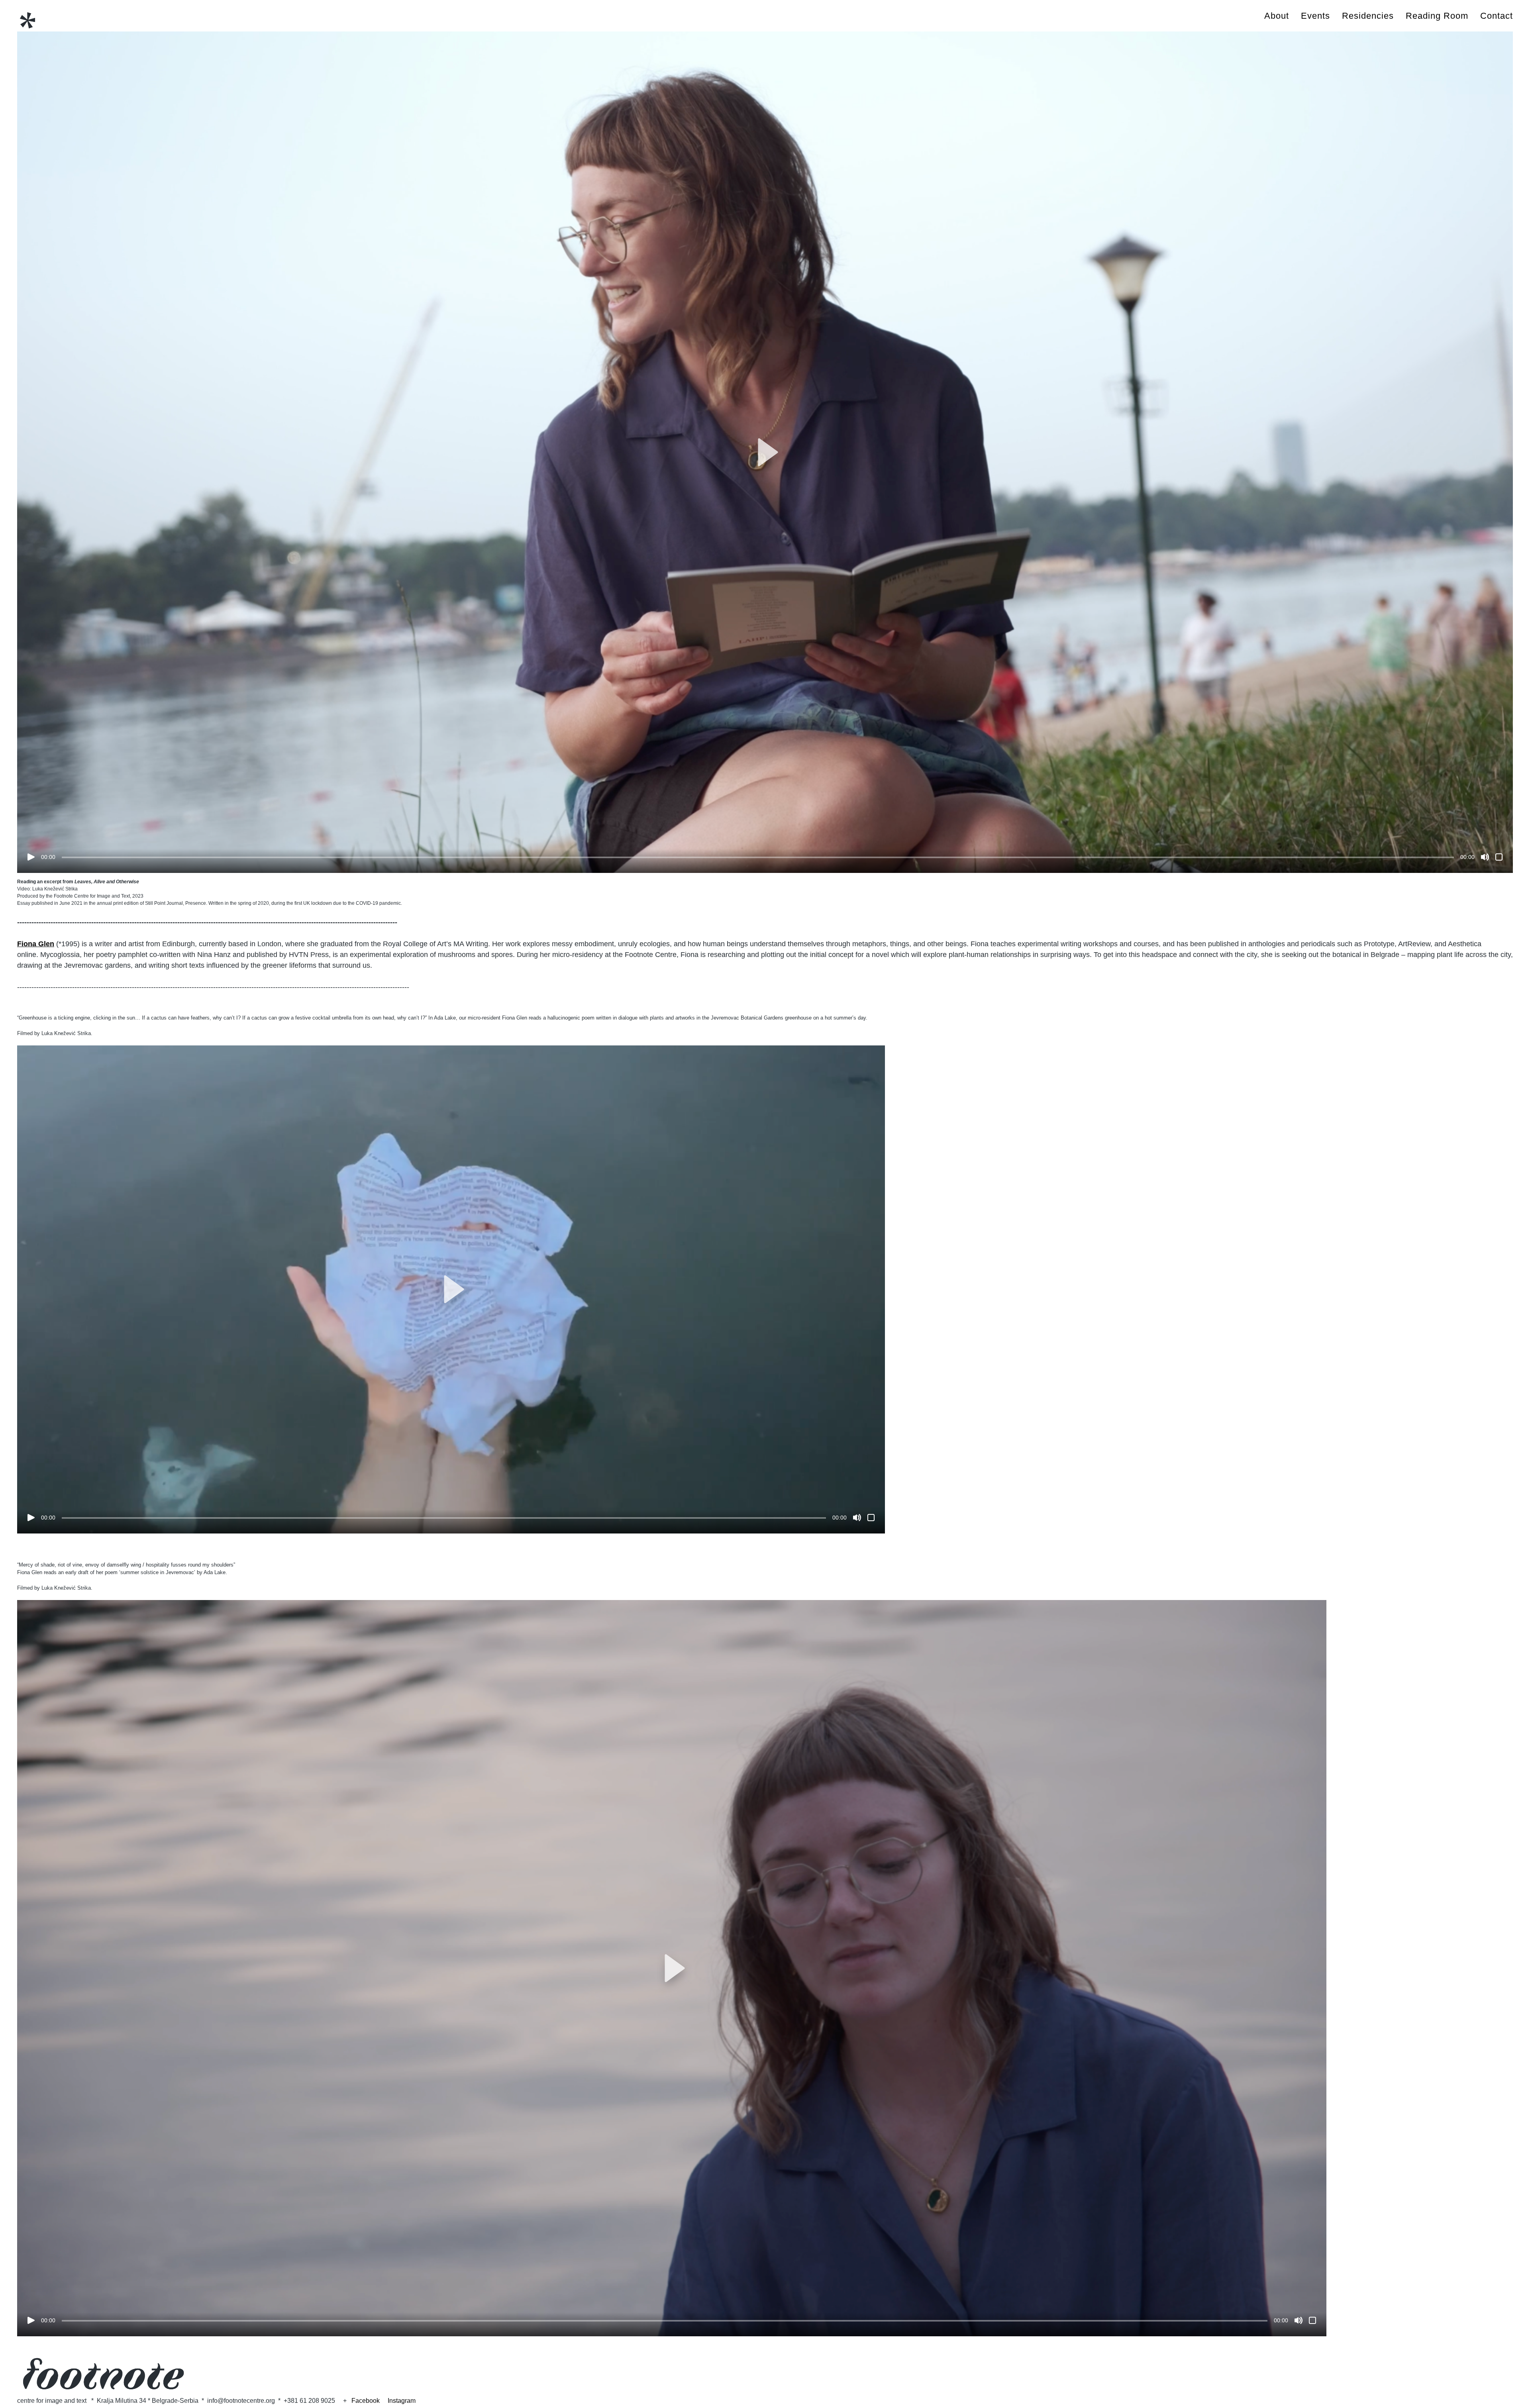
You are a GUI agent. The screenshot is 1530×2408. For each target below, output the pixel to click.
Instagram (402, 2401)
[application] (765, 452)
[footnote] (27, 21)
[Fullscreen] (1499, 857)
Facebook (370, 2401)
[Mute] (1485, 857)
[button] (765, 452)
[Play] (31, 857)
